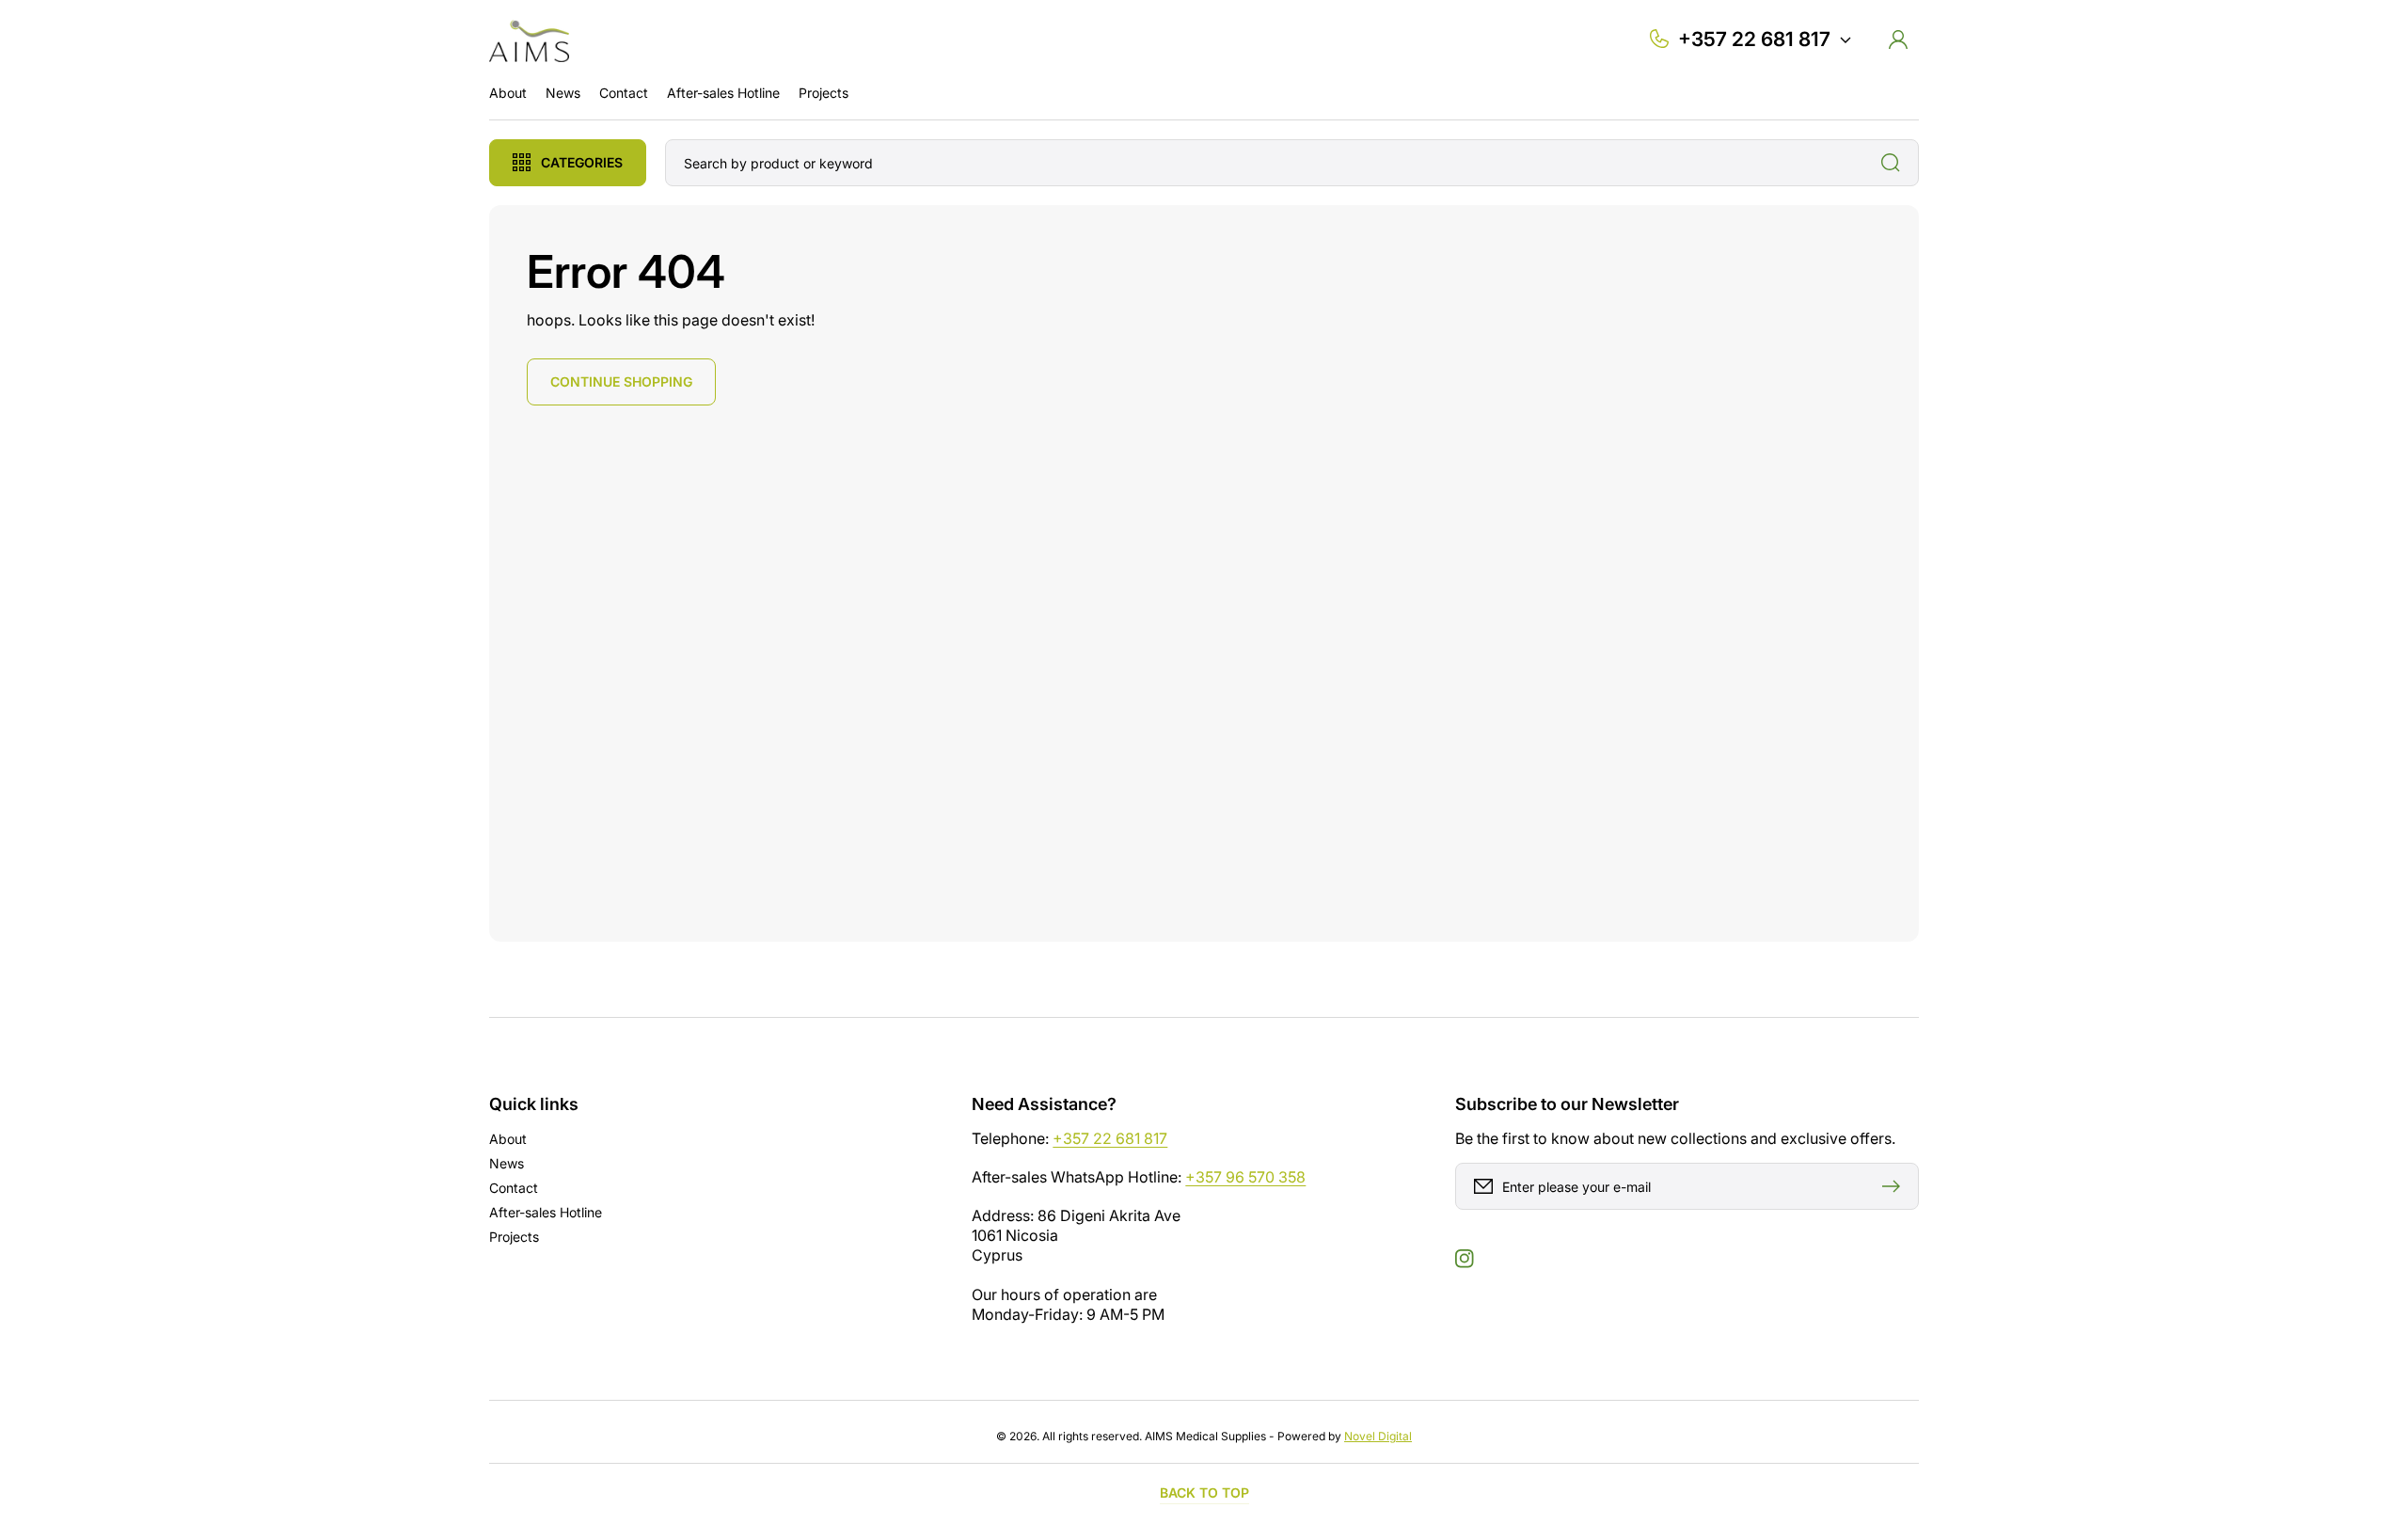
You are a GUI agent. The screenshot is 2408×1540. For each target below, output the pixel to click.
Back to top (1204, 1492)
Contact (514, 1188)
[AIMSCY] (530, 39)
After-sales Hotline (546, 1212)
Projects (514, 1237)
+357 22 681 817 (1110, 1138)
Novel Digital (1378, 1436)
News (507, 1163)
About (508, 1139)
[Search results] (1895, 163)
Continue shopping (621, 381)
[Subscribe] (1895, 1186)
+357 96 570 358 (1245, 1177)
